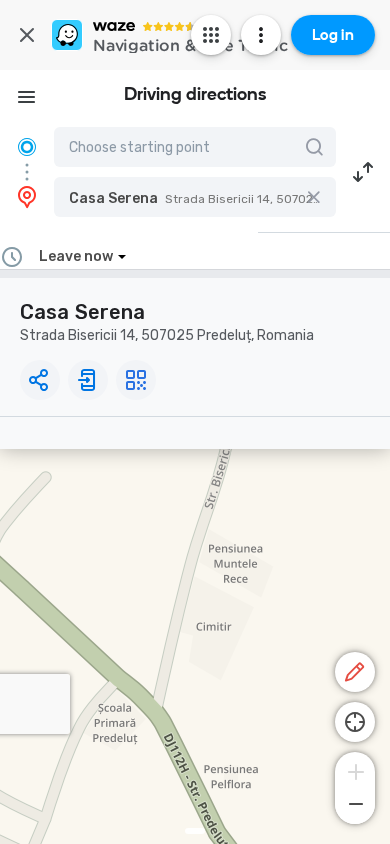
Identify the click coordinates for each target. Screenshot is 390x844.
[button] (195, 197)
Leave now (76, 256)
